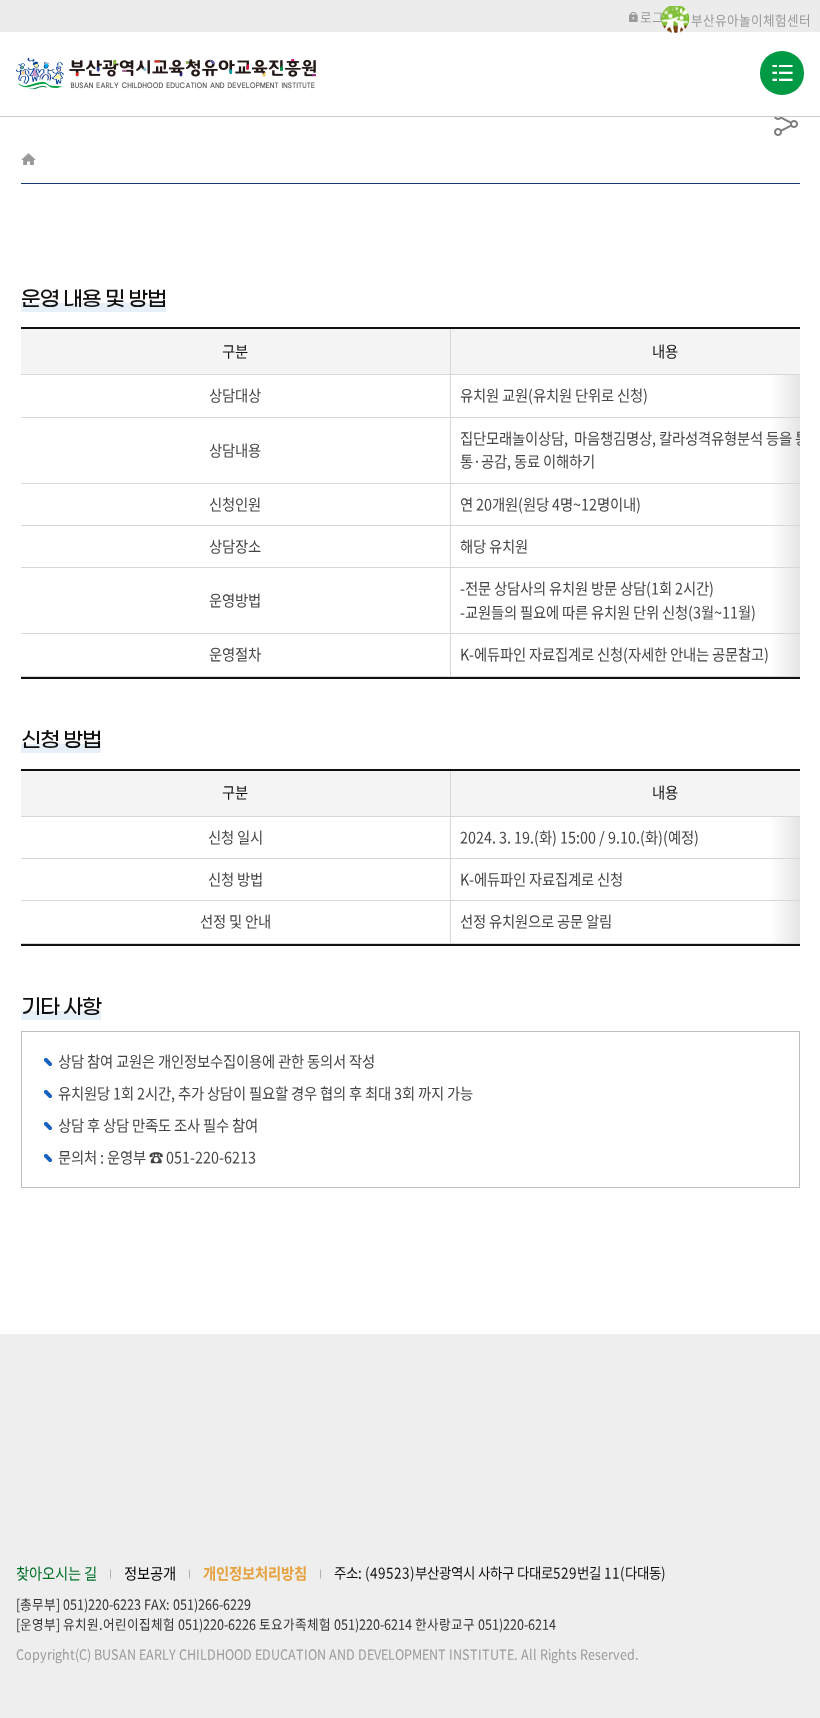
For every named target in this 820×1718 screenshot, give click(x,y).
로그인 (658, 16)
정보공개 (150, 1573)
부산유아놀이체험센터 (751, 19)
